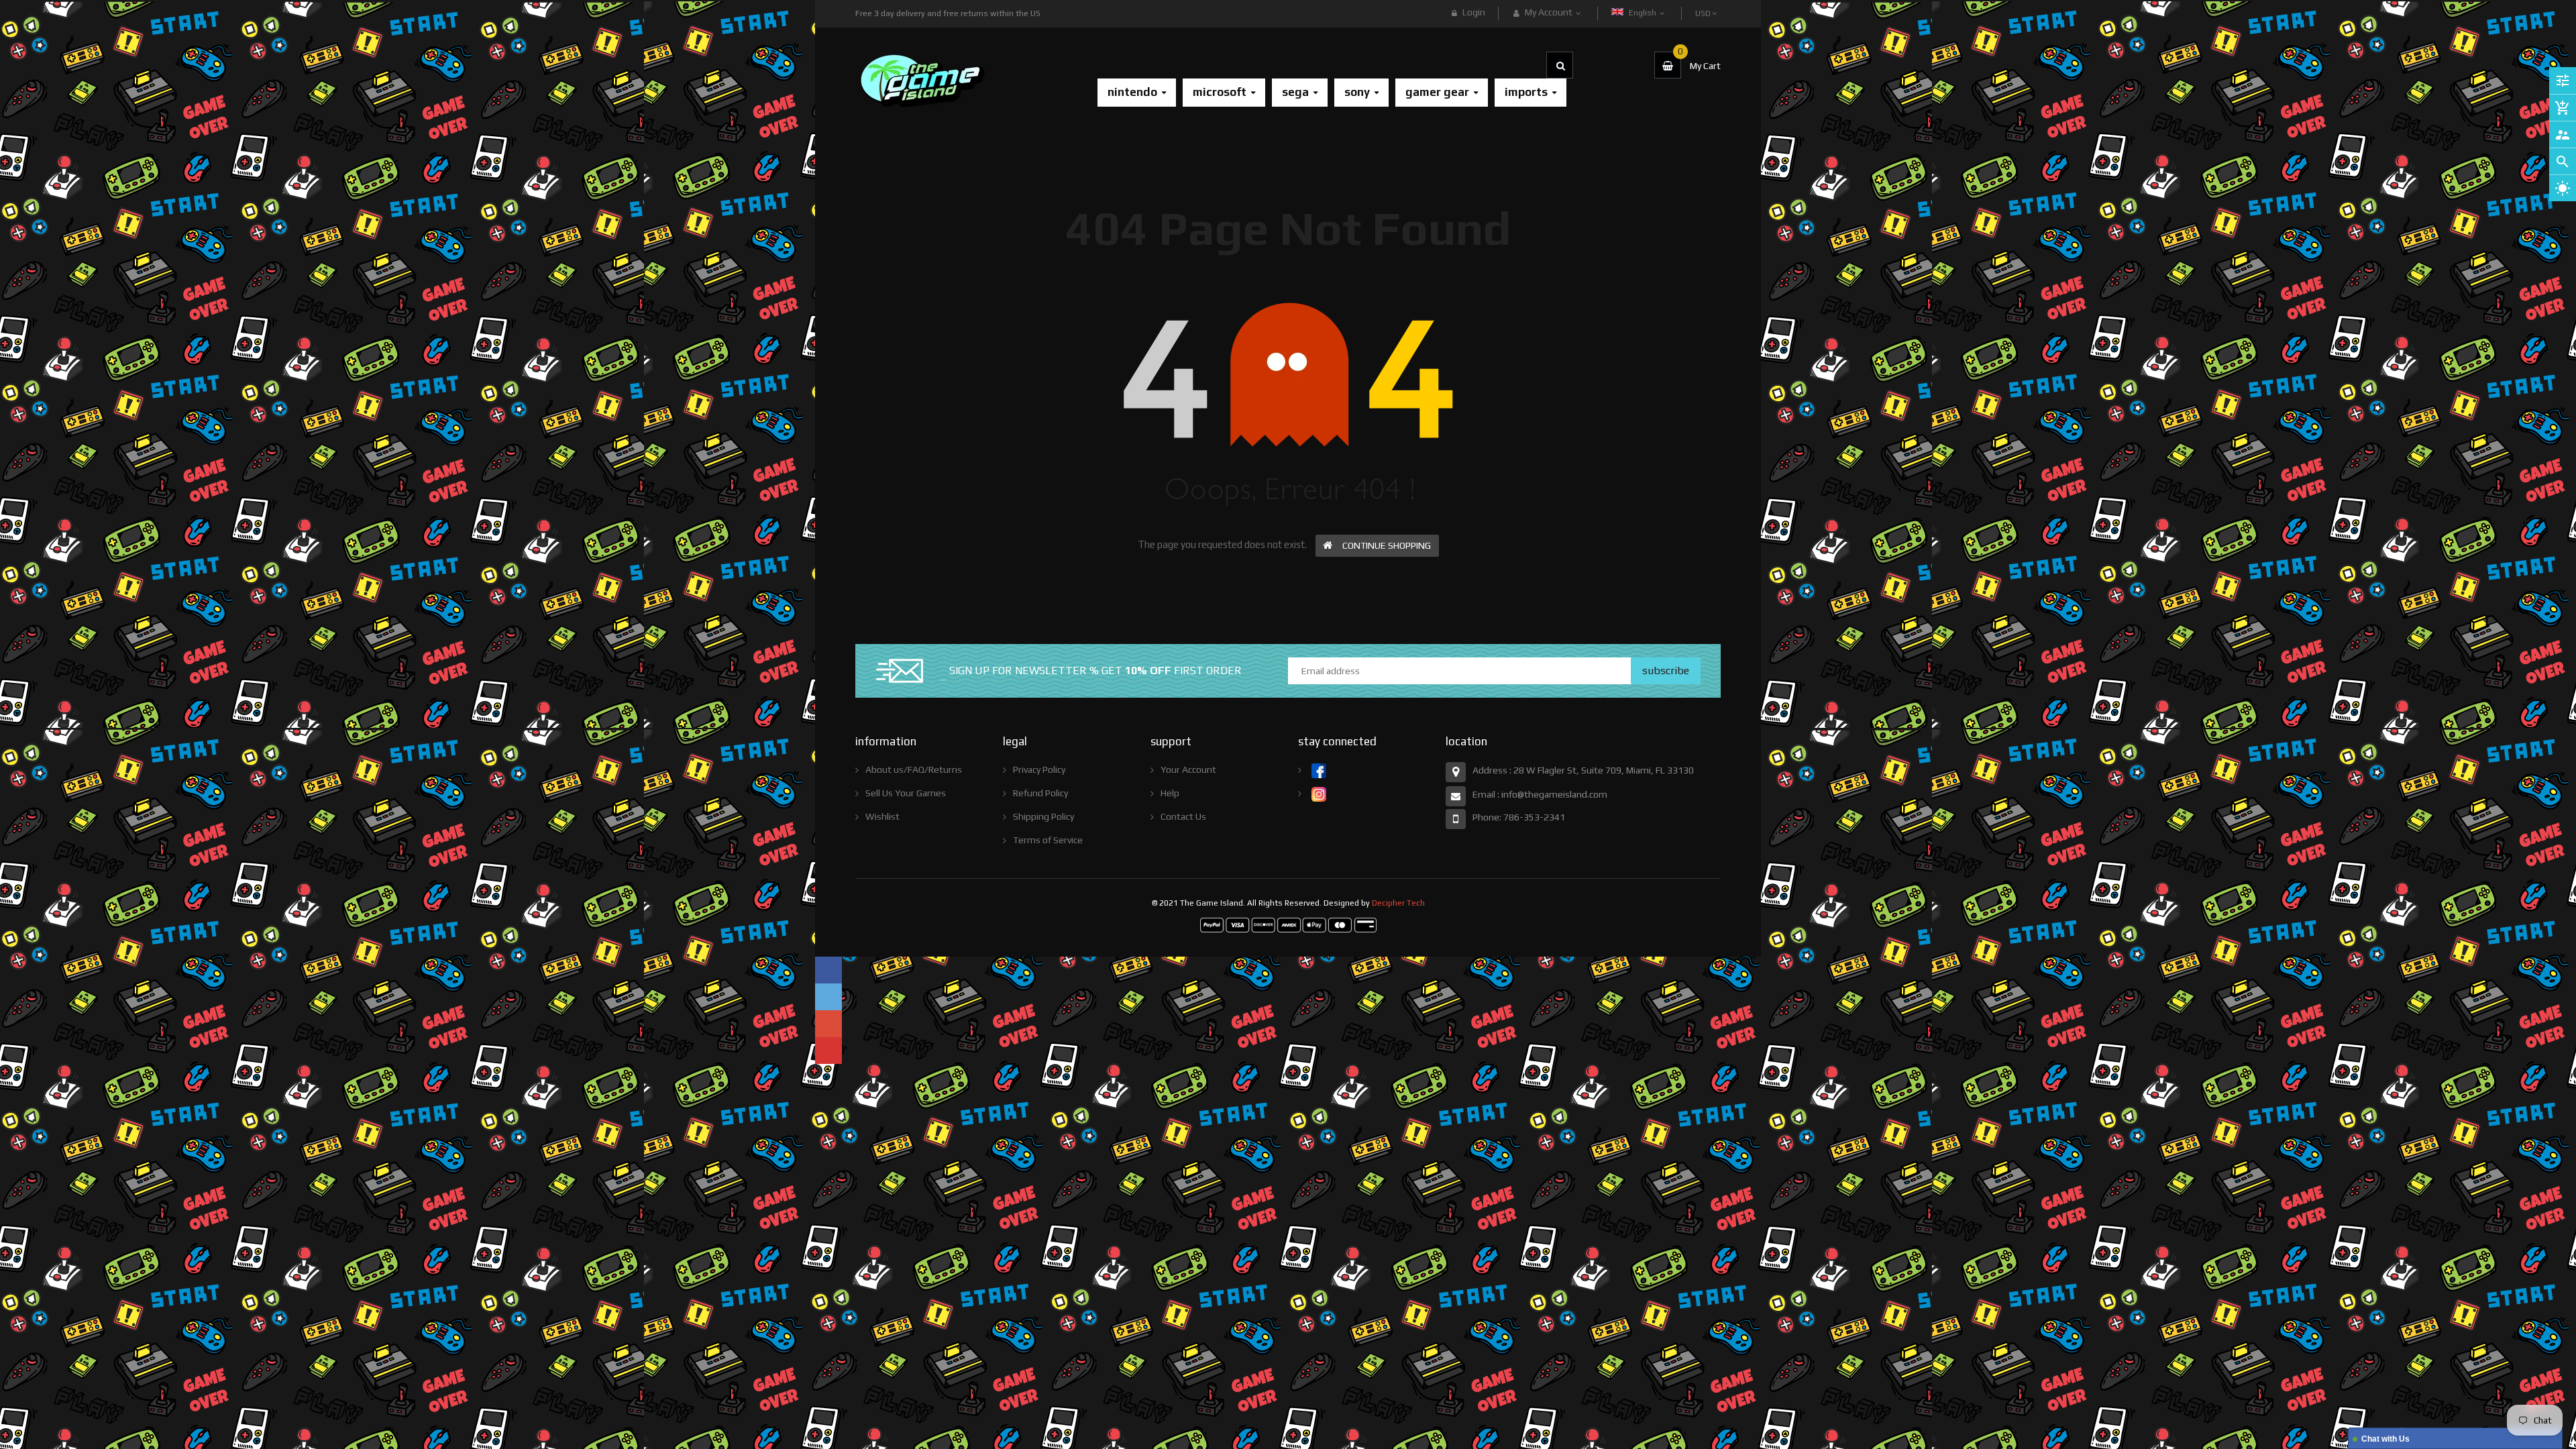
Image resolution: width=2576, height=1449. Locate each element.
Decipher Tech (1398, 903)
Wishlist (882, 816)
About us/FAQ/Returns (914, 769)
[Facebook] (828, 970)
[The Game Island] (1288, 924)
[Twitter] (828, 997)
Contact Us (1183, 816)
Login (1474, 12)
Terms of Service (1048, 840)
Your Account (1188, 769)
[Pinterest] (828, 1051)
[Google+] (828, 1024)
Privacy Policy (1039, 769)
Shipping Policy (1043, 816)
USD (1704, 7)
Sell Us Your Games (906, 793)
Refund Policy (1040, 793)
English (1644, 13)
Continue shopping (1387, 545)
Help (1170, 793)
